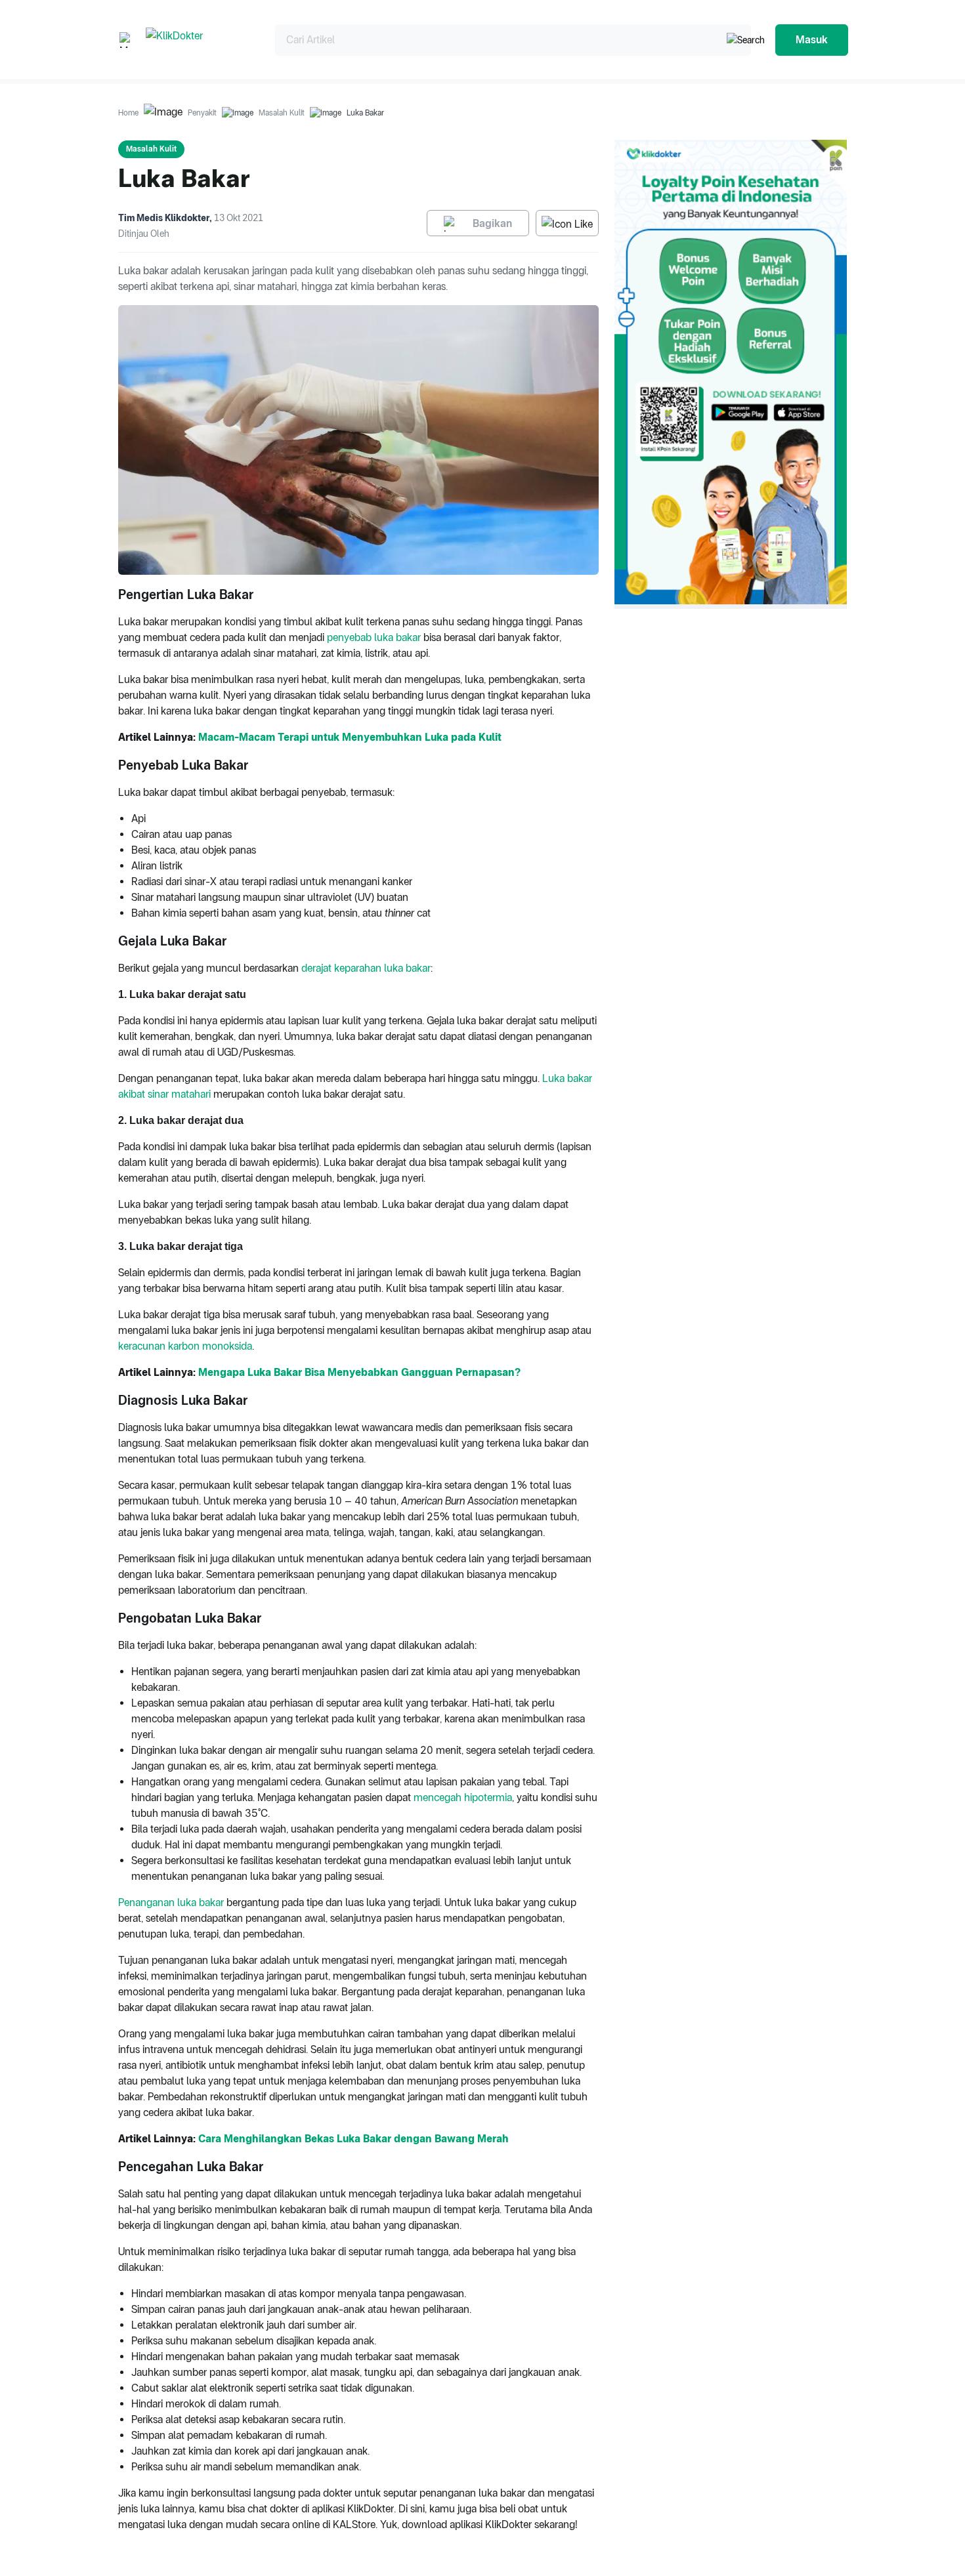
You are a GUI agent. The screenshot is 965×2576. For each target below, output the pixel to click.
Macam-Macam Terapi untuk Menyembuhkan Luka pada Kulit (350, 737)
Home (128, 113)
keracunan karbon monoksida (185, 1346)
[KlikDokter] (200, 40)
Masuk (812, 40)
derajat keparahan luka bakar (366, 968)
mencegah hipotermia (463, 1797)
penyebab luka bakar (374, 637)
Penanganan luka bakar (171, 1902)
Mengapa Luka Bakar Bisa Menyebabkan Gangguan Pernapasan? (359, 1372)
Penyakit (202, 113)
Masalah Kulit (282, 113)
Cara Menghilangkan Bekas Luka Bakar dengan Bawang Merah (354, 2139)
